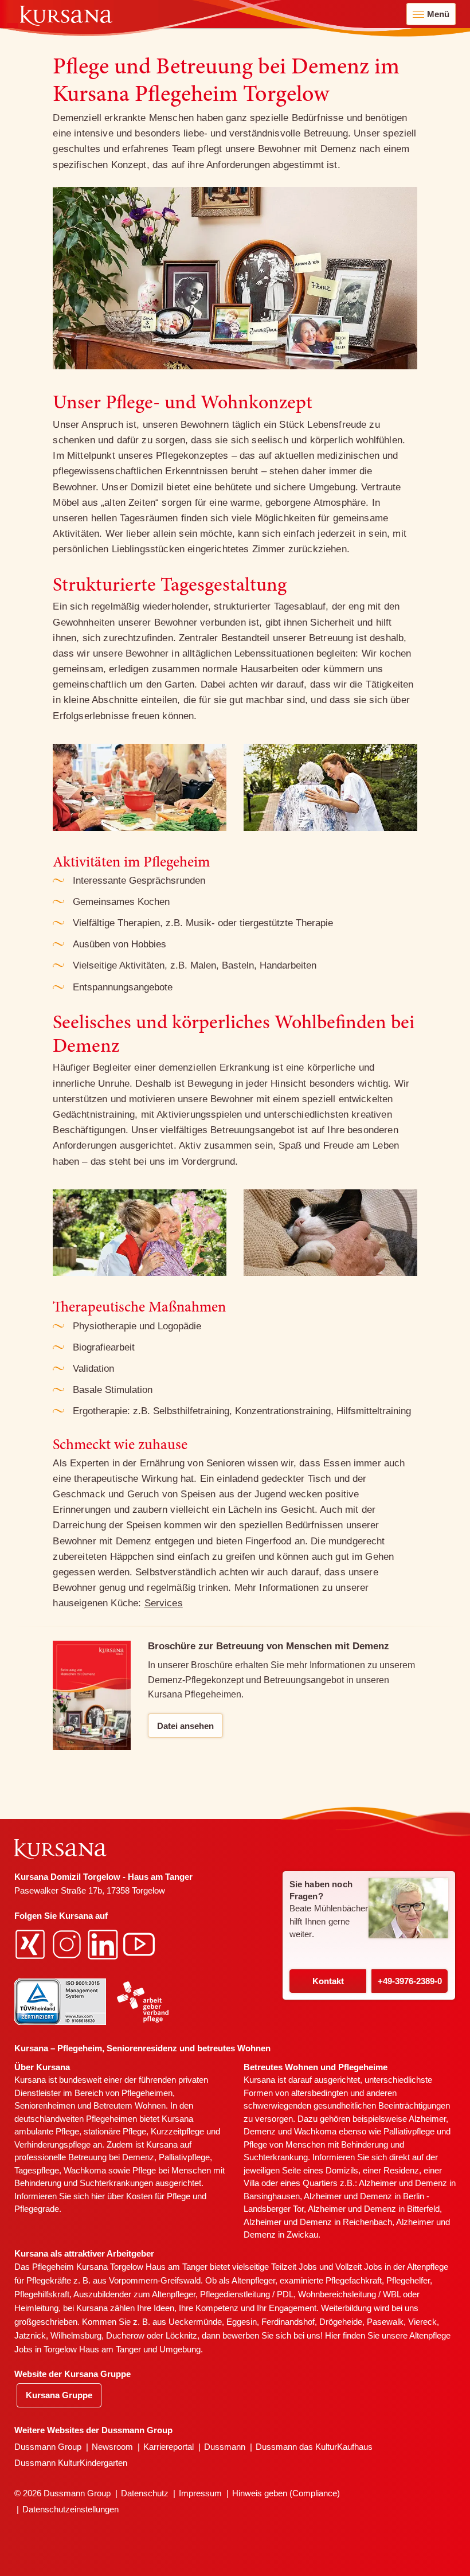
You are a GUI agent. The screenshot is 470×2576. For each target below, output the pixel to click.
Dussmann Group (48, 2447)
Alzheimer (427, 2119)
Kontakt (328, 1981)
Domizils (342, 2170)
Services (164, 1603)
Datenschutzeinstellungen (70, 2509)
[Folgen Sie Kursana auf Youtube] (140, 1943)
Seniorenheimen (45, 2105)
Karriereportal (169, 2447)
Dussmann (225, 2447)
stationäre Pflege (115, 2131)
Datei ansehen (185, 1726)
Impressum (200, 2493)
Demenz (138, 2157)
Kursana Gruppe (59, 2395)
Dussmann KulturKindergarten (71, 2463)
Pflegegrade (37, 2209)
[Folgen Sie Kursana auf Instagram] (68, 1943)
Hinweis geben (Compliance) (286, 2493)
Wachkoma (315, 2131)
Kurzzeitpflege (177, 2131)
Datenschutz (145, 2493)
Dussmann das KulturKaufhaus (314, 2447)
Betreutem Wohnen (130, 2105)
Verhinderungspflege (52, 2144)
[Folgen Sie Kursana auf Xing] (32, 1943)
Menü (438, 14)
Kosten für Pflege (158, 2196)
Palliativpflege (409, 2131)
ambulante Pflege (47, 2131)
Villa (251, 2183)
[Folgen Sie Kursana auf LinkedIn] (104, 1943)
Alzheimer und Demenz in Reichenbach (318, 2222)
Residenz (401, 2170)
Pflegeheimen (147, 2093)
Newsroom (112, 2447)
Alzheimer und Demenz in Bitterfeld (374, 2209)
